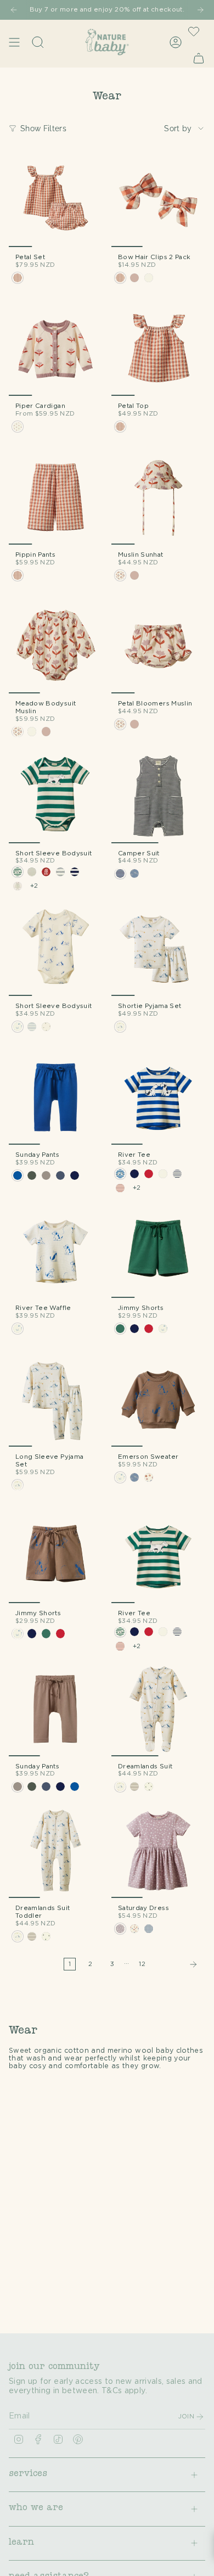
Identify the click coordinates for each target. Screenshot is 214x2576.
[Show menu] (14, 42)
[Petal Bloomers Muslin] (158, 646)
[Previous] (14, 10)
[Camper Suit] (158, 796)
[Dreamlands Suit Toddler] (56, 1851)
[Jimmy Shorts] (158, 1251)
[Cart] (199, 58)
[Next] (200, 10)
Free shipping (105, 10)
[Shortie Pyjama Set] (158, 949)
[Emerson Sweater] (158, 1400)
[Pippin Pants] (56, 498)
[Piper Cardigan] (56, 349)
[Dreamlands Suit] (158, 1709)
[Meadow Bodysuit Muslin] (56, 646)
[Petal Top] (158, 349)
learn (21, 2543)
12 (142, 1964)
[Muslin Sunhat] (158, 498)
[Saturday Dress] (158, 1851)
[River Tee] (158, 1098)
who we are (36, 2508)
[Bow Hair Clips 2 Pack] (158, 200)
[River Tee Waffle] (56, 1251)
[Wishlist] (194, 31)
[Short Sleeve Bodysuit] (56, 796)
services (28, 2474)
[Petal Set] (56, 200)
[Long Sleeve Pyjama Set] (56, 1400)
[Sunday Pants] (56, 1098)
